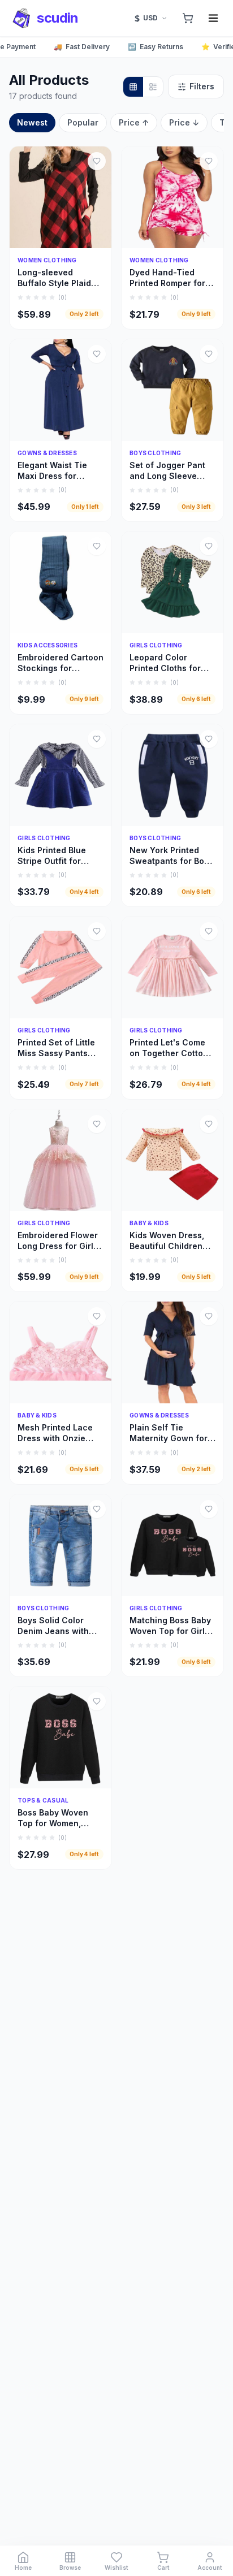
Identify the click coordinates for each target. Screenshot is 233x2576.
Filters (202, 86)
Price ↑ (134, 122)
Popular (83, 122)
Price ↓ (184, 122)
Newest (32, 122)
